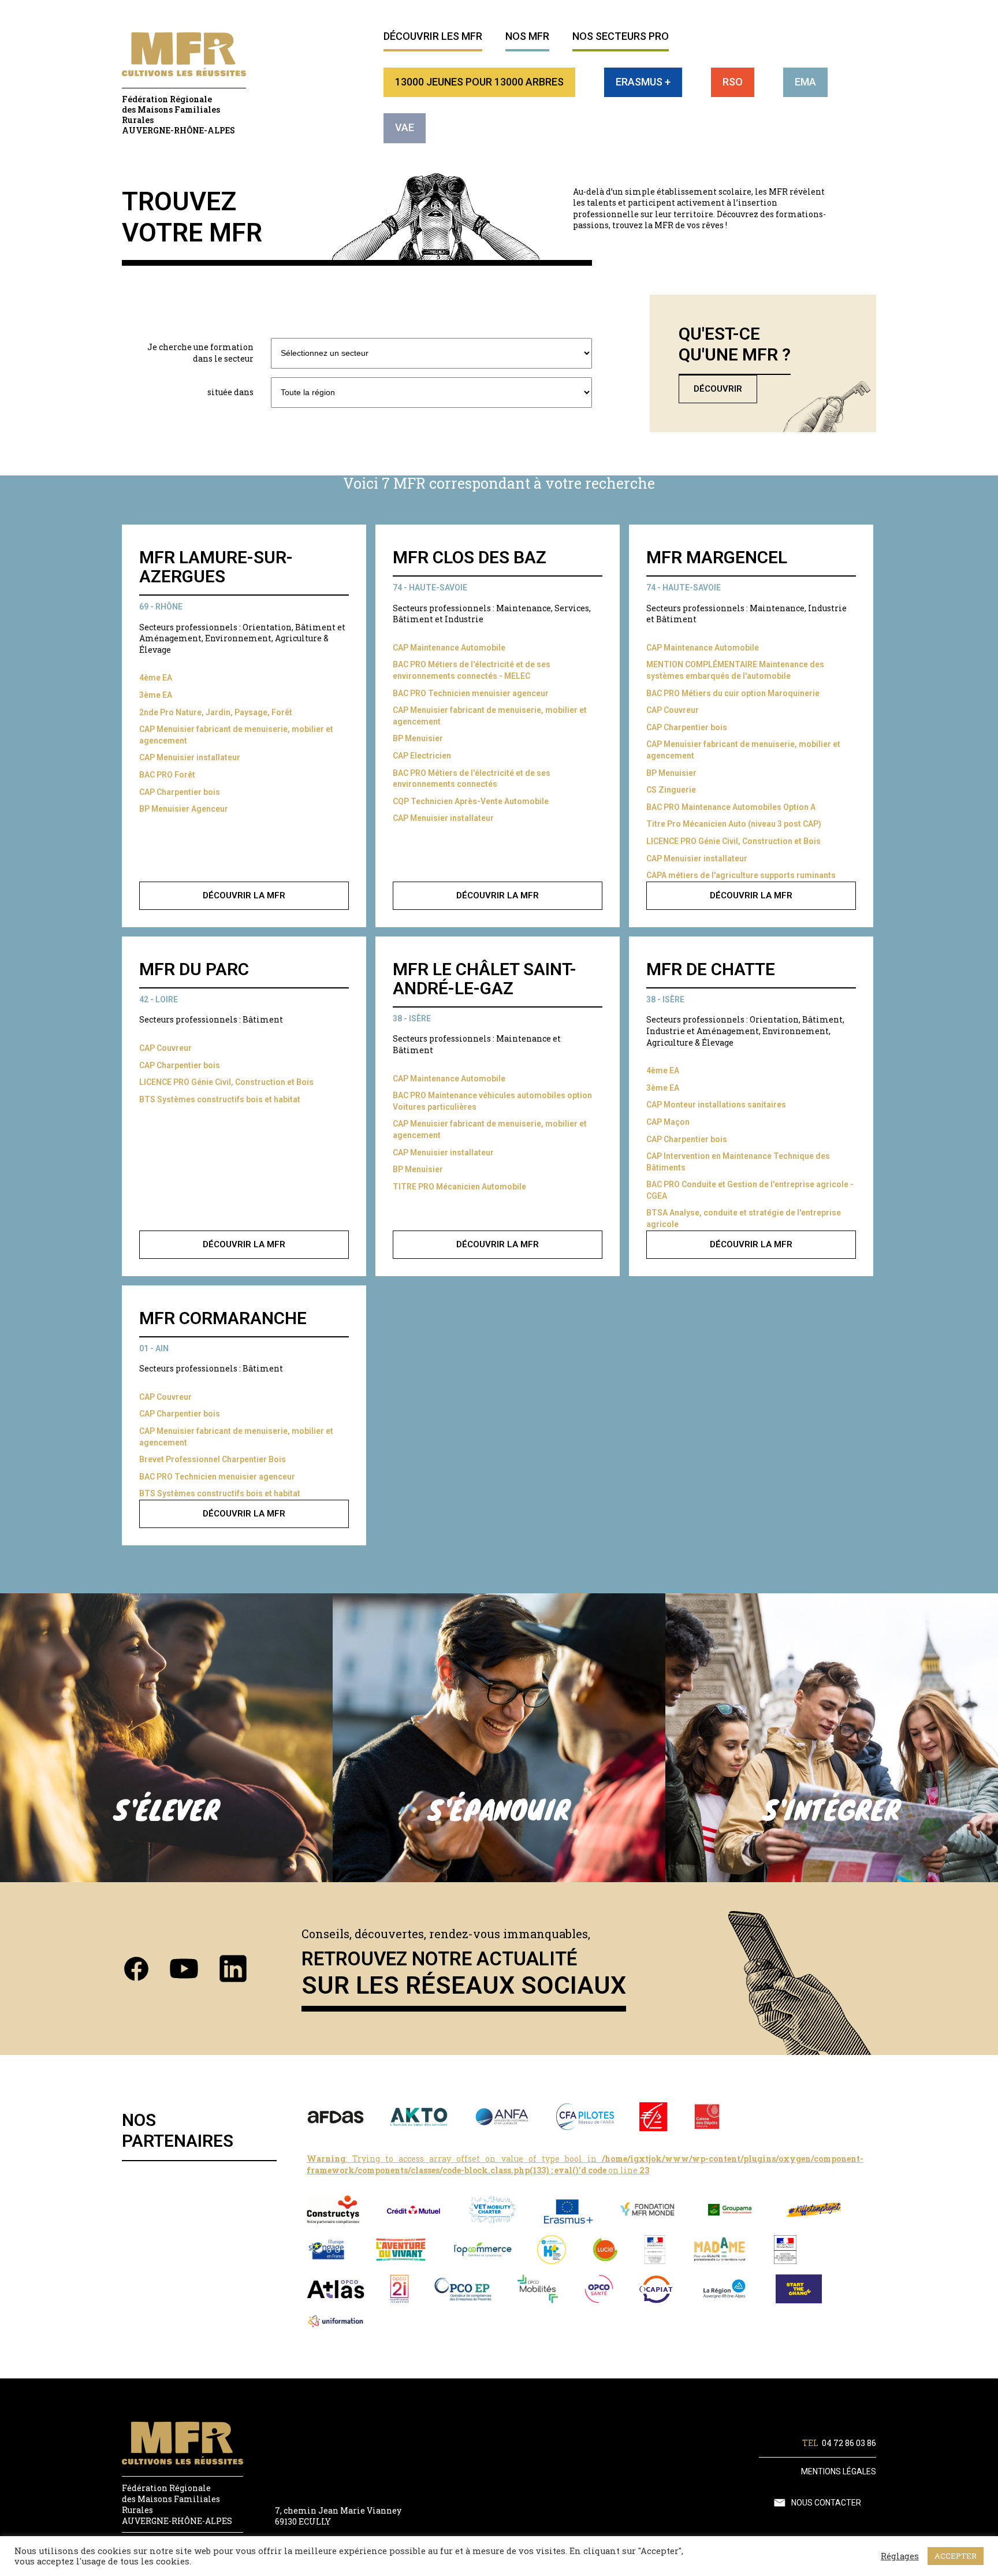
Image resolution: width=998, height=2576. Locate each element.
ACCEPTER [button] (956, 2556)
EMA (805, 82)
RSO (733, 82)
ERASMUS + (643, 82)
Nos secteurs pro (621, 36)
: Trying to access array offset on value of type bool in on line (585, 2164)
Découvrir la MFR (244, 895)
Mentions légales (839, 2471)
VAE (405, 127)
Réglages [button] (900, 2556)
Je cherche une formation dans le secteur (200, 353)
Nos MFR (527, 36)
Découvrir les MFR (433, 36)
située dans (230, 392)
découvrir (718, 389)
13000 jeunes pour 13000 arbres (479, 82)
